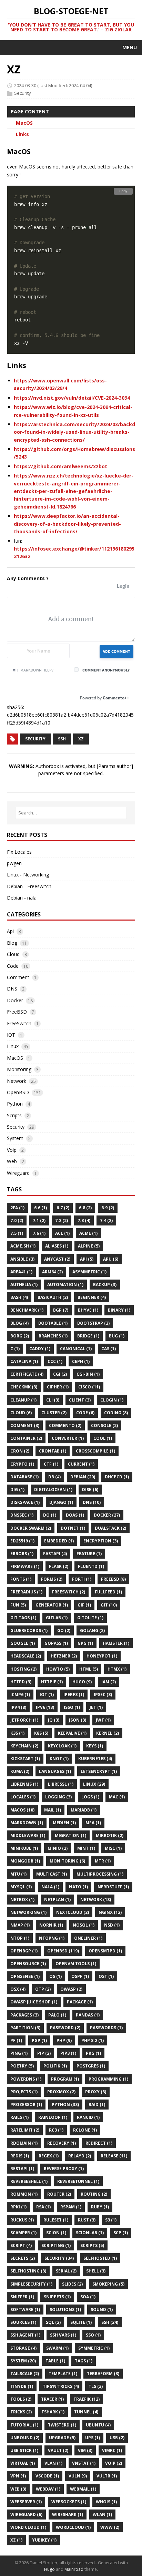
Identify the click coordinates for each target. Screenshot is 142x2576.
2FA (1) (17, 1208)
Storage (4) (23, 2348)
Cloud (13, 954)
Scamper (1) (23, 2233)
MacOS (24, 123)
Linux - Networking (28, 875)
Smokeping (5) (108, 2284)
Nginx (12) (110, 1912)
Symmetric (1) (94, 2348)
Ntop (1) (20, 1938)
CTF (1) (51, 1464)
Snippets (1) (57, 2297)
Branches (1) (53, 1336)
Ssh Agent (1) (25, 2335)
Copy (123, 191)
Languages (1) (55, 1771)
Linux (13, 1046)
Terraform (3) (103, 2374)
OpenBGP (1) (24, 1951)
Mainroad (74, 2569)
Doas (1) (75, 1515)
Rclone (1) (85, 2130)
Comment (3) (25, 1425)
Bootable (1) (53, 1323)
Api (10, 931)
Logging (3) (58, 1797)
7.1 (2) (39, 1220)
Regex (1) (49, 2156)
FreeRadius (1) (26, 1592)
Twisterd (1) (62, 2425)
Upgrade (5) (62, 2438)
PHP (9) (64, 2040)
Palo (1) (57, 2015)
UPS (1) (93, 2438)
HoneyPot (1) (102, 1656)
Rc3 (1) (56, 2130)
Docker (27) (107, 1515)
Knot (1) (59, 1759)
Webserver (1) (26, 2502)
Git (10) (109, 1605)
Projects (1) (24, 2092)
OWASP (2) (71, 1989)
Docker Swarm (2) (31, 1528)
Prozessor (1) (26, 2105)
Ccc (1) (55, 1361)
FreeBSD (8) (113, 1579)
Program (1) (65, 2079)
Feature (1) (89, 1554)
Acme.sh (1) (23, 1246)
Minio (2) (58, 1848)
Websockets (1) (69, 2502)
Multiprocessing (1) (100, 1874)
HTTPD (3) (21, 1682)
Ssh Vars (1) (63, 2335)
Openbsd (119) (63, 1951)
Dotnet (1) (73, 1528)
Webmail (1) (83, 2489)
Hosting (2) (23, 1669)
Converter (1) (68, 1438)
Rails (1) (19, 2117)
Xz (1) (16, 2540)
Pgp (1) (39, 2040)
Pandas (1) (88, 2015)
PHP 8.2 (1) (93, 2040)
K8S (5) (41, 1733)
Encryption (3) (101, 1541)
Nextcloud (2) (73, 1912)
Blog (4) (19, 1323)
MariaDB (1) (84, 1810)
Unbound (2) (25, 2438)
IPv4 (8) (18, 1707)
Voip (12, 1150)
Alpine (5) (89, 1246)
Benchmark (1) (27, 1310)
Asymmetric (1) (89, 1272)
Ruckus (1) (22, 2220)
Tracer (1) (52, 2399)
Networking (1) (28, 1912)
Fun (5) (18, 1605)
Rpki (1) (18, 2207)
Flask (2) (59, 1566)
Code (13, 966)
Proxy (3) (96, 2092)
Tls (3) (96, 2386)
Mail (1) (53, 1810)
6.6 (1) (40, 1208)
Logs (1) (90, 1797)
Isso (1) (72, 1707)
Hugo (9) (82, 1682)
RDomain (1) (24, 2143)
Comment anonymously (106, 670)
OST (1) (106, 1976)
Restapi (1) (22, 2169)
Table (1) (55, 2361)
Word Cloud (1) (28, 2527)
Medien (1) (64, 1823)
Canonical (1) (76, 1349)
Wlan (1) (102, 2515)
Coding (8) (116, 1413)
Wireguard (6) (26, 2515)
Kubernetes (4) (95, 1759)
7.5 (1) (17, 1233)
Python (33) (65, 2105)
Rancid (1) (88, 2117)
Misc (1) (113, 1848)
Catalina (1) (24, 1361)
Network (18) (96, 1900)
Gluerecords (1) (29, 1630)
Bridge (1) (88, 1336)
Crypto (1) (22, 1464)
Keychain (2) (24, 1746)
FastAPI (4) (55, 1554)
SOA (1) (88, 2297)
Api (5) (87, 1259)
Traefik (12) (87, 2399)
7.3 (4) (84, 1220)
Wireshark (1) (68, 2515)
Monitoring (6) (67, 1861)
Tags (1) (84, 2361)
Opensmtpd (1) (105, 1951)
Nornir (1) (51, 1925)
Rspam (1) (71, 2207)
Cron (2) (20, 1451)
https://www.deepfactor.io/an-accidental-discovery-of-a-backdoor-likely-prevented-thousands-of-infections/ (67, 524)
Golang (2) (92, 1630)
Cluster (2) (54, 1413)
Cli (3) (53, 1400)
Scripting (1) (56, 2245)
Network (17, 1081)
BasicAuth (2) (53, 1297)
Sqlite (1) (81, 2322)
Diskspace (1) (25, 1502)
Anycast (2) (57, 1259)
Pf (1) (16, 2040)
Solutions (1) (65, 2310)
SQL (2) (53, 2322)
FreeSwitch (19, 1023)
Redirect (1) (99, 2143)
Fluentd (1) (91, 1566)
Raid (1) (97, 2105)
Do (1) (50, 1515)
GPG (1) (85, 1643)
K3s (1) (17, 1733)
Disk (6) (90, 1490)
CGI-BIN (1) (88, 1374)
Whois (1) (106, 2502)
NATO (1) (78, 1887)
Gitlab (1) (57, 1618)
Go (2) (64, 1630)
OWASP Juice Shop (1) (34, 2002)
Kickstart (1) (25, 1759)
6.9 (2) (108, 1208)
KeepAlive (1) (72, 1733)
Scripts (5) (92, 2245)
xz (81, 739)
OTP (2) (43, 1989)
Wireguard (18, 1173)
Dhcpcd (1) (117, 1477)
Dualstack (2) (110, 1528)
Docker (15, 1000)
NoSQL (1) (84, 1925)
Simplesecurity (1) (31, 2284)
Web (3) (18, 2489)
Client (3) (80, 1400)
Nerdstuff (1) (113, 1887)
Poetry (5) (22, 2066)
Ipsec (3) (103, 1695)
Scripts (14, 1115)
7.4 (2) (106, 1220)
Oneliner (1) (88, 1938)
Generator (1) (52, 1605)
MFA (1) (93, 1823)
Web (12, 1161)
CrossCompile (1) (95, 1451)
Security (23, 93)
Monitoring (19, 1069)
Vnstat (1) (84, 2463)
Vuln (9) (78, 2476)
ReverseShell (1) (29, 2181)
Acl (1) (62, 1233)
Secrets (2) (23, 2258)
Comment (18, 977)
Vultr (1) (107, 2476)
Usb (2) (117, 2438)
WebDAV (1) (48, 2489)
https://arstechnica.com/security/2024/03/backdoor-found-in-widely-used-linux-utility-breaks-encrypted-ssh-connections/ (74, 432)
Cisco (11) (89, 1387)
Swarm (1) (57, 2348)
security (35, 739)
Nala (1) (50, 1887)
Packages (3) (24, 2015)
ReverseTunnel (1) (78, 2181)
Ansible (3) (22, 1259)
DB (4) (54, 1477)
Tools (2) (21, 2399)
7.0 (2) (17, 1220)
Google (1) (23, 1643)
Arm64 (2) (52, 1272)
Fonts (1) (21, 1579)
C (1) (15, 1349)
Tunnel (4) (86, 2412)
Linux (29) (94, 1784)
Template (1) (63, 2374)
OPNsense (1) (25, 1976)
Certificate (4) (27, 1374)
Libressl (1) (61, 1784)
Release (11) (114, 2156)
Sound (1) (102, 2310)
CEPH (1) (81, 1361)
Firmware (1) (25, 1566)
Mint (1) (86, 1848)
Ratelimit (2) (25, 2130)
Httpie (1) (52, 1682)
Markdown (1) (27, 1823)
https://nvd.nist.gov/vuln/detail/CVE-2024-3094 (72, 398)
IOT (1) (47, 1695)
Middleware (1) (28, 1835)
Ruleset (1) (56, 2220)
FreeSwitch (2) (69, 1592)
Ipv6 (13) (45, 1707)
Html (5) (89, 1669)
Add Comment (116, 651)
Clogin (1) (112, 1400)
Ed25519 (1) (22, 1541)
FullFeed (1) (108, 1592)
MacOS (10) (22, 1810)
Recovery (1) (62, 2143)
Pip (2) (44, 2053)
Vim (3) (85, 2450)
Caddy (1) (40, 1349)
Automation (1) (65, 1285)
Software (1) (25, 2310)
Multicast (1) (52, 1874)
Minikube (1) (24, 1848)
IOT (11, 1035)
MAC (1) (117, 1797)
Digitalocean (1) (53, 1490)
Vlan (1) (53, 2463)
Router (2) (59, 2194)
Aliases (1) (57, 1246)
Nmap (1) (20, 1925)
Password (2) (65, 2028)
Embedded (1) (59, 1541)
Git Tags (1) (23, 1618)
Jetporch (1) (24, 1720)
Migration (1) (70, 1835)
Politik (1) (55, 2066)
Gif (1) (84, 1605)
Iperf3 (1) (74, 1695)
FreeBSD (17, 1012)
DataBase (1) (24, 1477)
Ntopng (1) (52, 1938)
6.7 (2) (63, 1208)
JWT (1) (103, 1720)
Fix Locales (19, 852)
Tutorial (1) (24, 2425)
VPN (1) (18, 2476)
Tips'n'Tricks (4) (61, 2386)
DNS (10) (92, 1502)
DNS (12, 989)
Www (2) (110, 2527)
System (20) (23, 2361)
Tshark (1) (53, 2412)
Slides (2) (72, 2284)
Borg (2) (20, 1336)
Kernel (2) (108, 1733)
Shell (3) (96, 2271)
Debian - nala (22, 898)
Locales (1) (23, 1797)
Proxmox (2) (61, 2092)
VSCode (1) (47, 2476)
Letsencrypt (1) (99, 1771)
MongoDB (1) (25, 1861)
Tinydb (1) (22, 2386)
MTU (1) (18, 1874)
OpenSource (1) (28, 1964)
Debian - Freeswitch (29, 886)
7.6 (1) (39, 1233)
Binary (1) (119, 1310)
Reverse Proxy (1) (64, 2169)
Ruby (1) (100, 2207)
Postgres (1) (91, 2066)
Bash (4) (19, 1297)
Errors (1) (22, 1554)
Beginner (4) (92, 1297)
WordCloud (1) (73, 2527)
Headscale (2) (26, 1656)
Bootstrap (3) (93, 1323)
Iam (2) (109, 1682)
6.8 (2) (85, 1208)
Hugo (49, 2569)
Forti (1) (82, 1579)
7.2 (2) (62, 1220)
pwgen (14, 863)
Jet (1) (96, 1707)
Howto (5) (58, 1669)
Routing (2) (94, 2194)
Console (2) (104, 1425)
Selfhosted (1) (100, 2258)
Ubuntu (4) (98, 2425)
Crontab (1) (53, 1451)
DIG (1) (17, 1490)
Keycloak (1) (62, 1746)
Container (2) (26, 1438)
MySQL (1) (21, 1887)
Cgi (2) (60, 1374)
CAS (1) (109, 1349)
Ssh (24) (110, 2322)
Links (22, 134)
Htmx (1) (117, 1669)
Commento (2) (65, 1425)
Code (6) (85, 1413)
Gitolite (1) (90, 1618)
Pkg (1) (93, 2053)
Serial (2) (66, 2271)
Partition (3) (25, 2028)
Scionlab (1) (90, 2233)
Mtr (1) (103, 1861)
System (15, 1138)
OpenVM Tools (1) (76, 1964)
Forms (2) (52, 1579)
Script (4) (21, 2245)
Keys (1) (95, 1746)
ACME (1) (88, 1233)
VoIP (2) (114, 2463)
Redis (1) (20, 2156)
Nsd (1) (112, 1925)
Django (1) (61, 1502)
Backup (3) (105, 1285)
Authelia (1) (24, 1285)
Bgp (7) (61, 1310)
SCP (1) (121, 2233)
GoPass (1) (56, 1643)
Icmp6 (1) (20, 1695)
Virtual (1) (23, 2463)
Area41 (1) (21, 1272)
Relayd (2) (80, 2156)
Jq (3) (54, 1720)
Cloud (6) (21, 1413)
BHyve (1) (88, 1310)
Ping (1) (19, 2053)
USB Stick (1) (24, 2450)
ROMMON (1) (24, 2194)
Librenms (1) (24, 1784)
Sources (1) (23, 2322)
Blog (12, 943)
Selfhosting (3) (28, 2271)
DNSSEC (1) (22, 1515)
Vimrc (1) (112, 2450)
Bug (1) (117, 1336)
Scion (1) (56, 2233)
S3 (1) (111, 2220)
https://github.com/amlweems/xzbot (60, 466)
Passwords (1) (106, 2028)
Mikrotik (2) (110, 1835)
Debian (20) (83, 1477)
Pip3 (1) (68, 2053)
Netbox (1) (22, 1900)
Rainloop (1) (53, 2117)
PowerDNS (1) (26, 2079)
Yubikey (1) (44, 2540)
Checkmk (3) (24, 1387)
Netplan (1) (57, 1900)
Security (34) (59, 2258)
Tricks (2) (21, 2412)
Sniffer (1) (22, 2297)
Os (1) (55, 1976)
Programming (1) (108, 2079)
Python (15, 1104)
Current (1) (81, 1464)
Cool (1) (103, 1438)
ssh (62, 739)
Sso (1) (93, 2335)
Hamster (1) (116, 1643)
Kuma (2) (20, 1771)
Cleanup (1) (23, 1400)
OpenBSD (18, 1092)
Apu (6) (111, 1259)
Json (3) (78, 1720)
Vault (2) (58, 2450)
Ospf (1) (80, 1976)
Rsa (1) (43, 2207)
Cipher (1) (58, 1387)
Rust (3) (87, 2220)
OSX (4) (18, 1989)
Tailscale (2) (25, 2374)
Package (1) (80, 2002)
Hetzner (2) (64, 1656)
